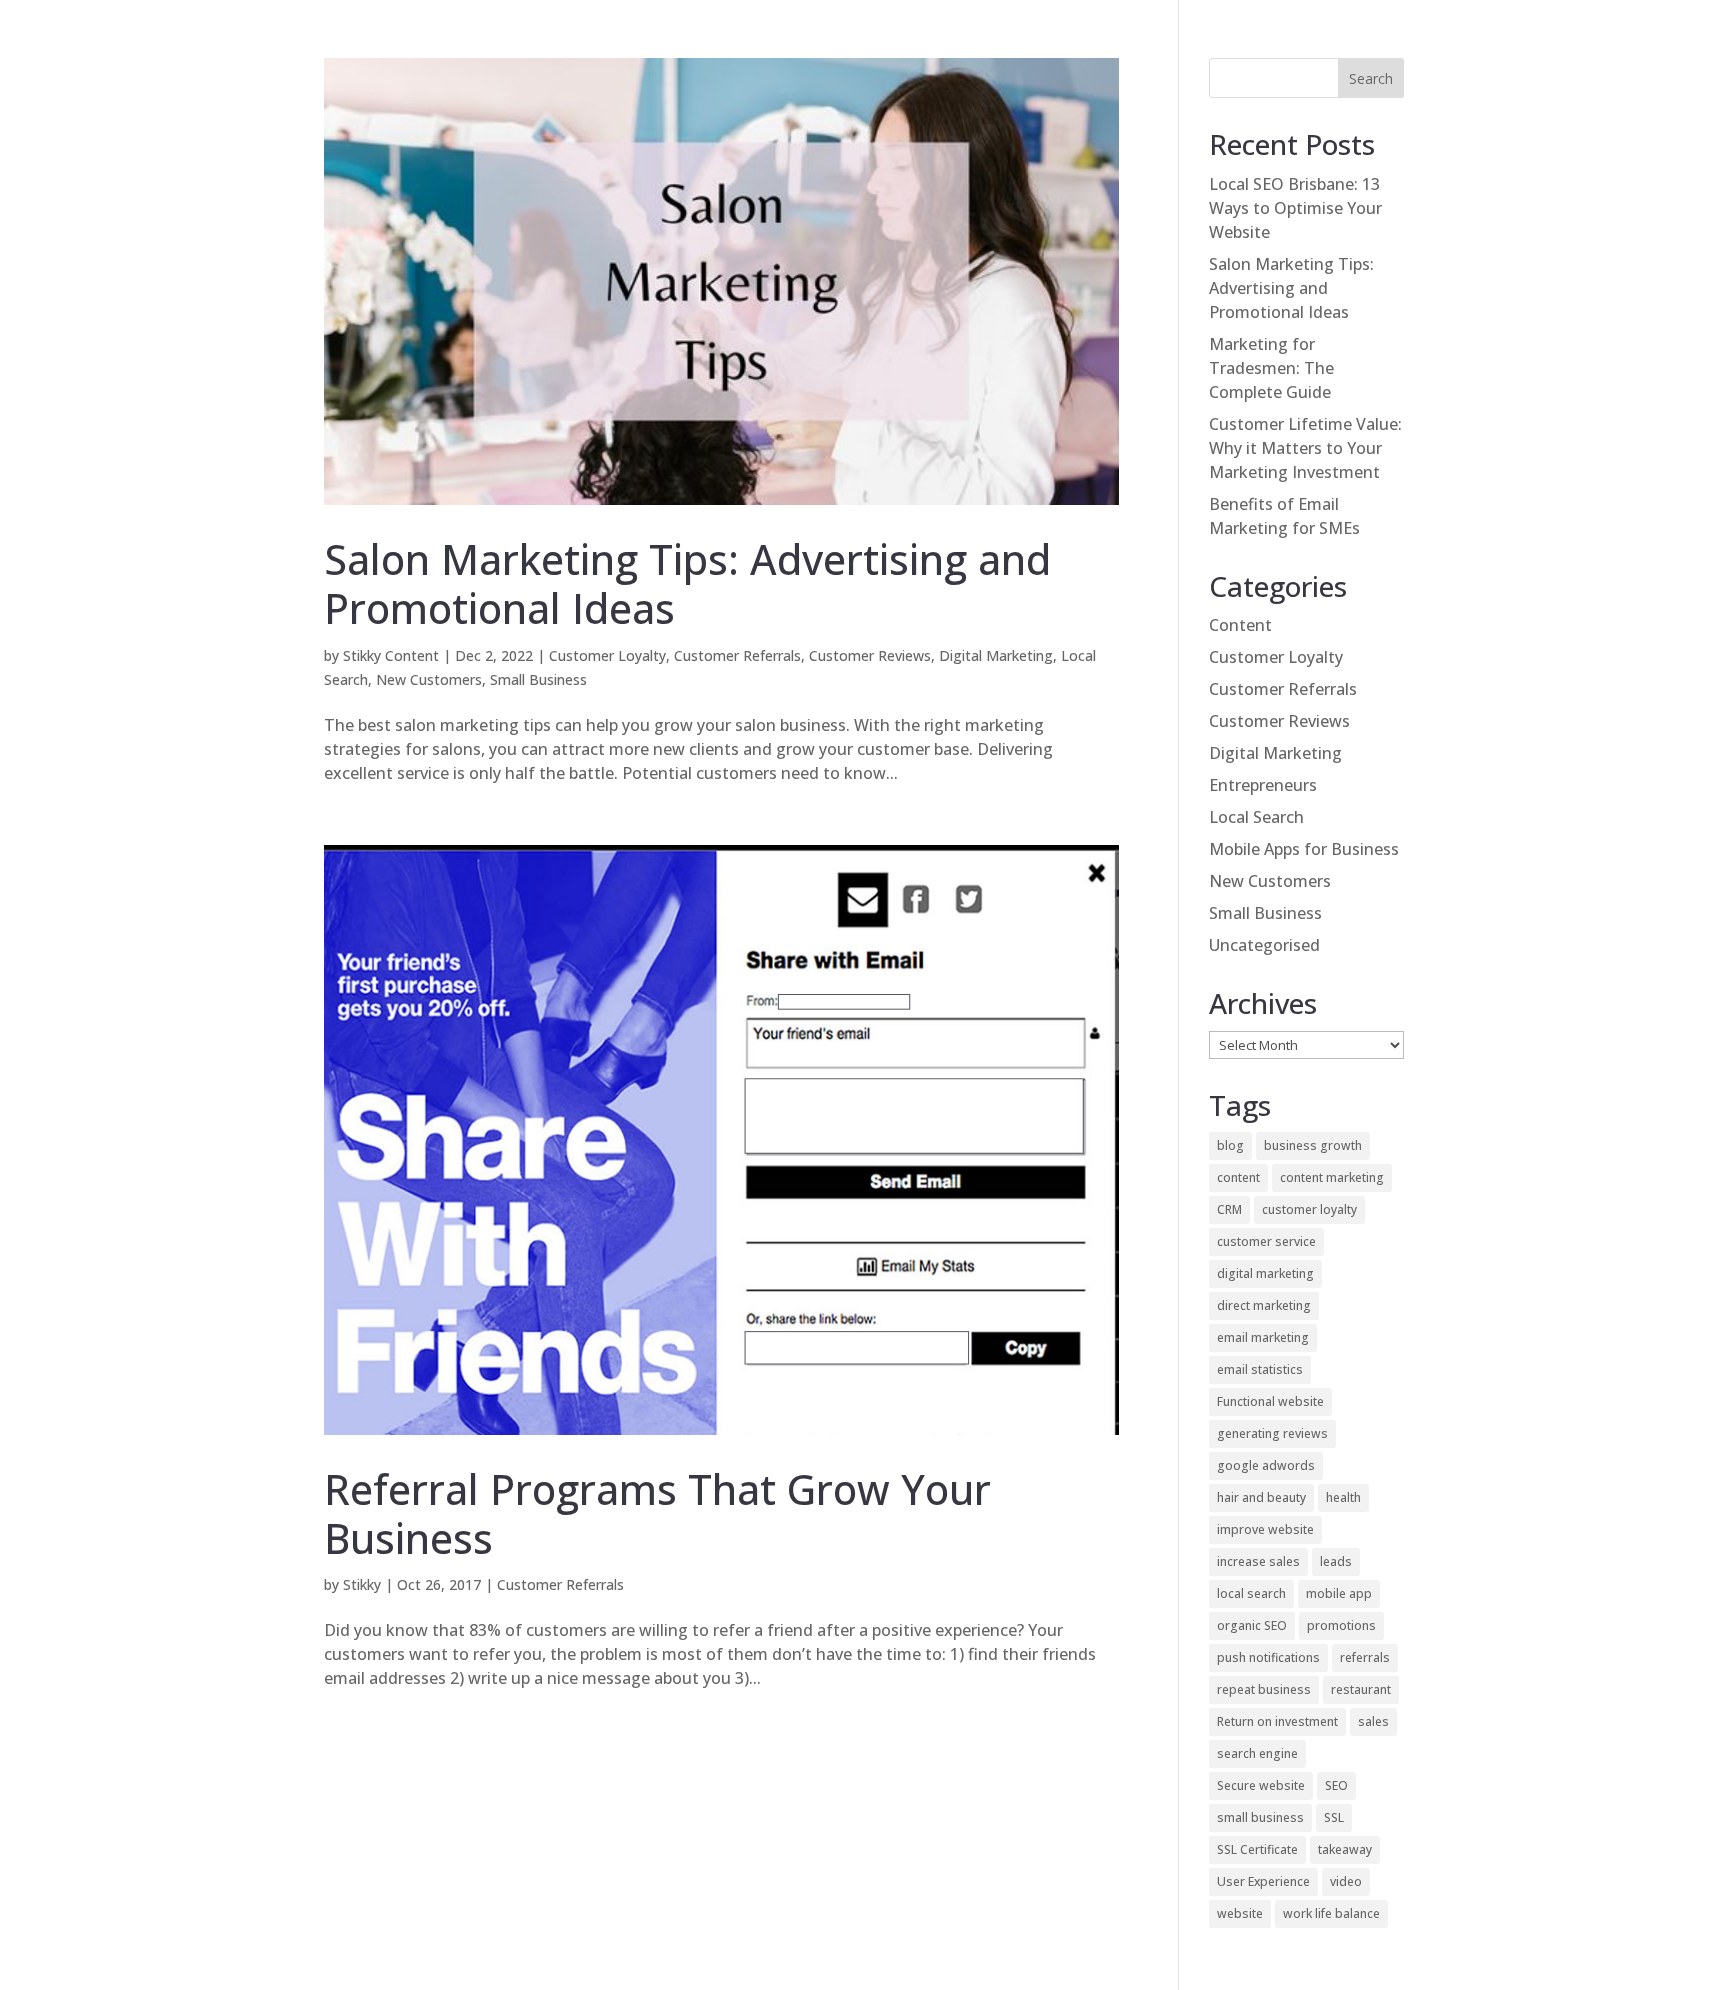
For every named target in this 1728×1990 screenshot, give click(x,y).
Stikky (362, 1584)
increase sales (1258, 1561)
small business (1260, 1817)
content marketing (1332, 1177)
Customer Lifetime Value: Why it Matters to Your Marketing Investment (1305, 448)
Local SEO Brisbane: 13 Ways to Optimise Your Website (1295, 208)
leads (1336, 1561)
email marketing (1263, 1337)
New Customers (429, 679)
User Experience (1263, 1881)
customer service (1266, 1241)
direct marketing (1264, 1305)
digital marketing (1265, 1273)
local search (1251, 1593)
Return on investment (1277, 1721)
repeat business (1264, 1689)
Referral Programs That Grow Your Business (657, 1513)
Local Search (1256, 817)
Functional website (1270, 1401)
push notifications (1268, 1657)
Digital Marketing (996, 655)
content (1238, 1177)
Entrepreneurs (1263, 785)
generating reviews (1272, 1433)
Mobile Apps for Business (1304, 849)
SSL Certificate (1257, 1849)
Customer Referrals (737, 655)
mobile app (1339, 1593)
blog (1230, 1145)
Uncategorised (1264, 945)
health (1343, 1497)
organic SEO (1252, 1625)
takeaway (1345, 1849)
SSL (1334, 1817)
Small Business (538, 679)
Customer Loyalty (607, 655)
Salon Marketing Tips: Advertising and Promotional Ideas (687, 583)
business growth (1313, 1145)
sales (1373, 1721)
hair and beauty (1261, 1497)
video (1346, 1881)
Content (1240, 625)
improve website (1265, 1529)
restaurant (1361, 1689)
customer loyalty (1309, 1209)
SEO (1336, 1785)
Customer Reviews (870, 655)
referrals (1365, 1657)
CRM (1229, 1209)
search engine (1257, 1753)
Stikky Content (391, 655)
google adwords (1266, 1465)
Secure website (1261, 1785)
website (1240, 1913)
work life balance (1331, 1913)
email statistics (1260, 1369)
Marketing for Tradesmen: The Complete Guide (1271, 368)
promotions (1341, 1625)
